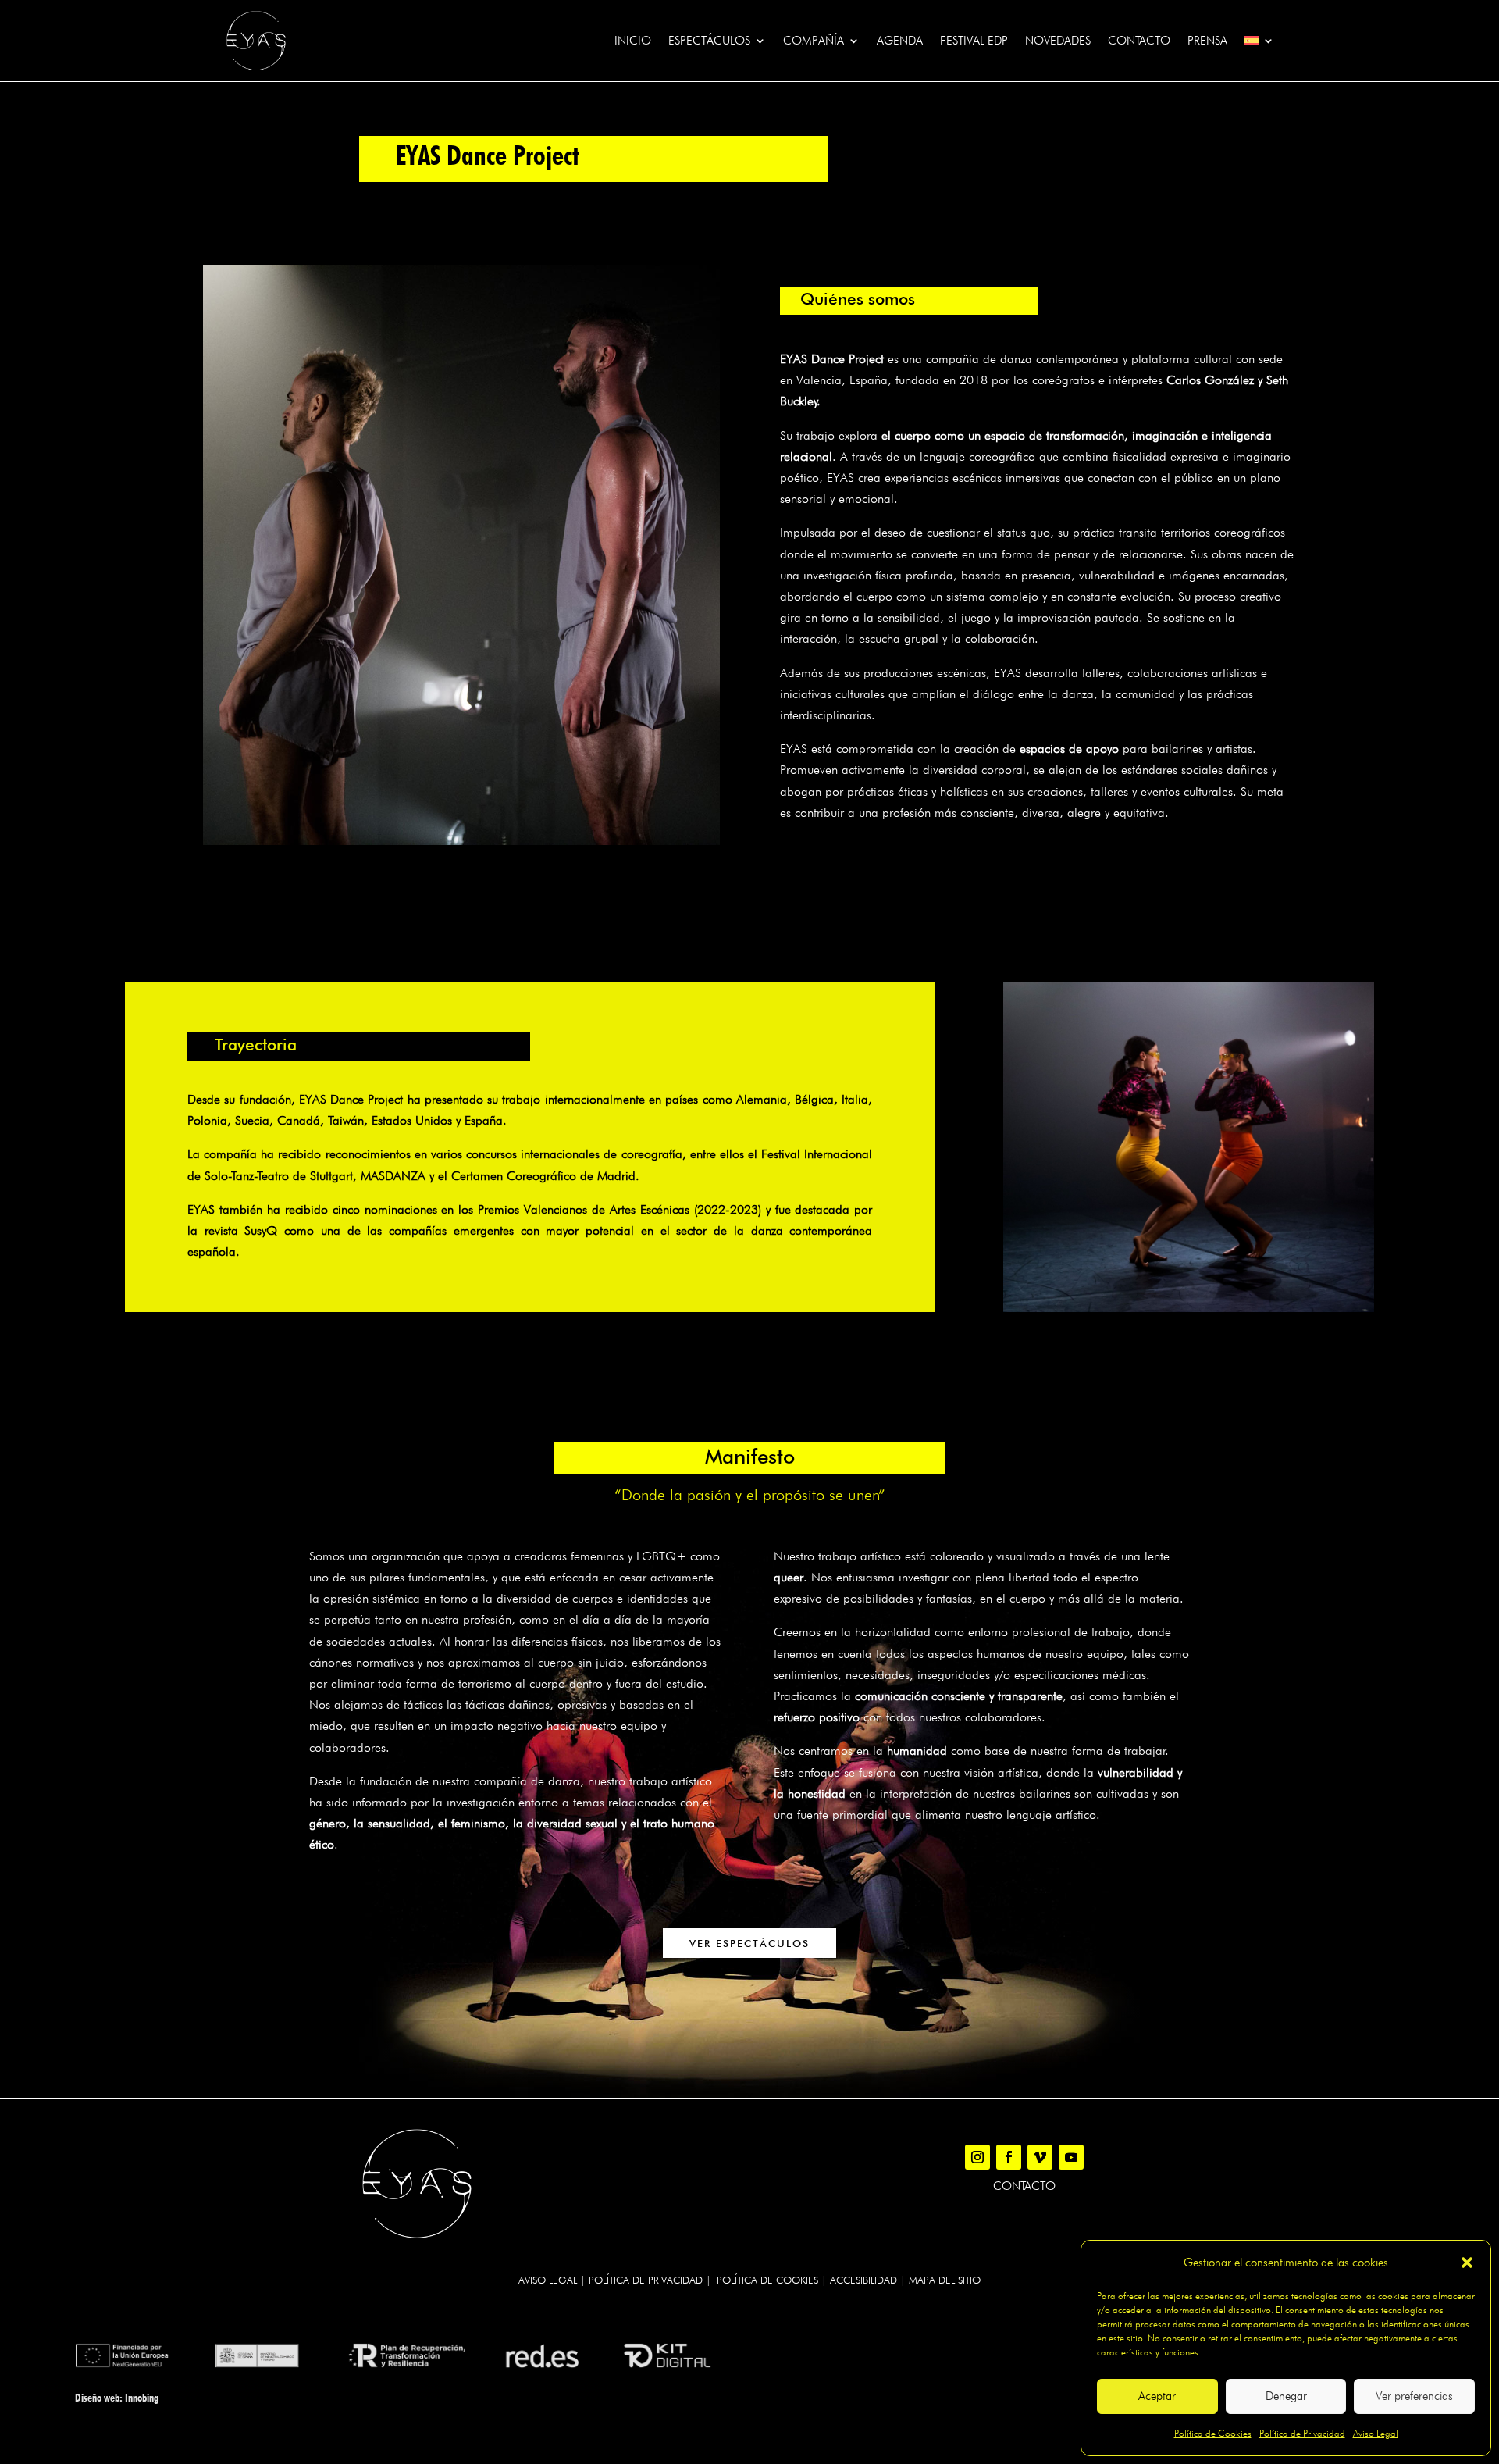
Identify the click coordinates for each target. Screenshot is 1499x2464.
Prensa (1207, 41)
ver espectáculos (749, 1943)
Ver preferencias (1414, 2396)
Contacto (1139, 41)
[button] (1467, 2263)
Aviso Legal (1376, 2433)
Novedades (1058, 41)
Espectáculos (709, 41)
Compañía (814, 41)
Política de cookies (767, 2280)
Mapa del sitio (945, 2280)
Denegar (1286, 2396)
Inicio (633, 41)
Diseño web (97, 2398)
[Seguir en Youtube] (1071, 2157)
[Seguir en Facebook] (1009, 2157)
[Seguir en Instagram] (977, 2157)
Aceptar (1157, 2396)
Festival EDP (974, 41)
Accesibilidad (863, 2280)
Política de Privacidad (1302, 2433)
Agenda (900, 41)
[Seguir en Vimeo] (1040, 2157)
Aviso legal (548, 2280)
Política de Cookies (1213, 2433)
